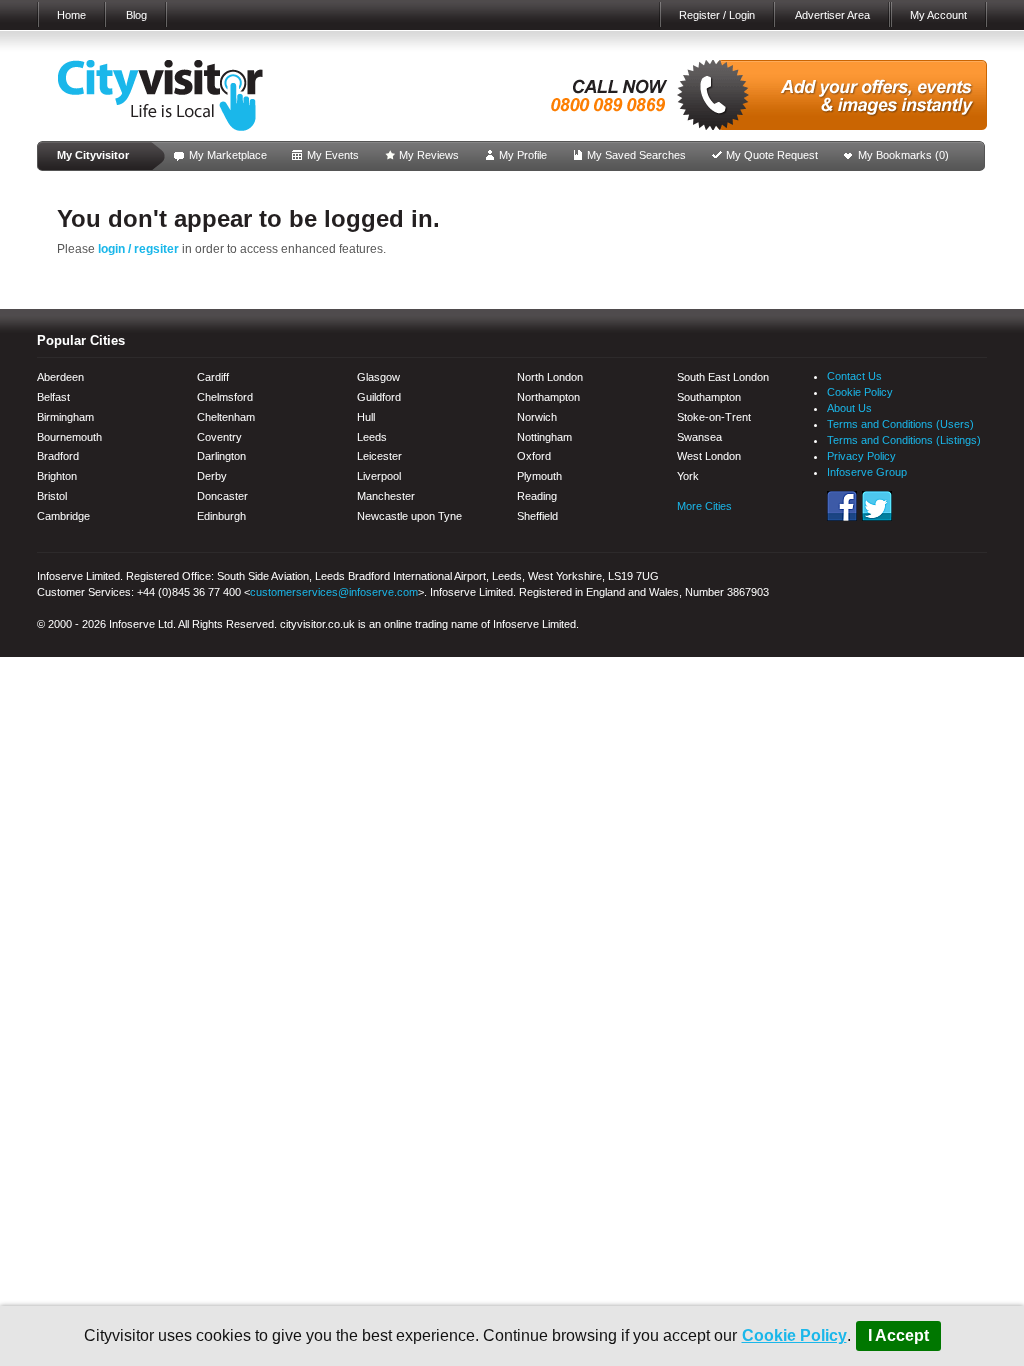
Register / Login (717, 15)
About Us (849, 408)
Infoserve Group (867, 472)
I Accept (898, 1335)
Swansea (699, 437)
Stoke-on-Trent (714, 417)
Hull (366, 417)
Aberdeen (60, 377)
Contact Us (854, 376)
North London (550, 377)
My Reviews (429, 155)
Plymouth (539, 476)
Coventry (219, 437)
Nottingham (544, 437)
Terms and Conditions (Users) (900, 424)
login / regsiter (138, 249)
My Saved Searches (636, 155)
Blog (136, 15)
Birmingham (65, 417)
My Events (333, 155)
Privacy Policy (861, 456)
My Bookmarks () (903, 155)
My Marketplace (228, 155)
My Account (938, 15)
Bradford (58, 456)
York (688, 476)
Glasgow (378, 377)
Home (71, 15)
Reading (537, 496)
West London (709, 456)
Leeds (372, 437)
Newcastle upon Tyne (409, 516)
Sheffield (537, 516)
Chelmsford (225, 397)
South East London (723, 377)
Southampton (709, 397)
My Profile (523, 155)
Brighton (57, 476)
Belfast (53, 397)
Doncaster (222, 496)
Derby (212, 476)
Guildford (379, 397)
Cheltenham (226, 417)
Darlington (221, 456)
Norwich (537, 417)
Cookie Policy (794, 1335)
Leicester (379, 456)
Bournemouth (69, 437)
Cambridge (63, 516)
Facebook (842, 506)
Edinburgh (221, 516)
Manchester (386, 496)
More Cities (704, 506)
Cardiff (213, 377)
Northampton (548, 397)
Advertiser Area (832, 15)
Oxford (534, 456)
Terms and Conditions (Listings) (904, 440)
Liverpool (379, 476)
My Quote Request (772, 155)
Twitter (877, 506)
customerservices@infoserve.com (334, 592)
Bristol (52, 496)
